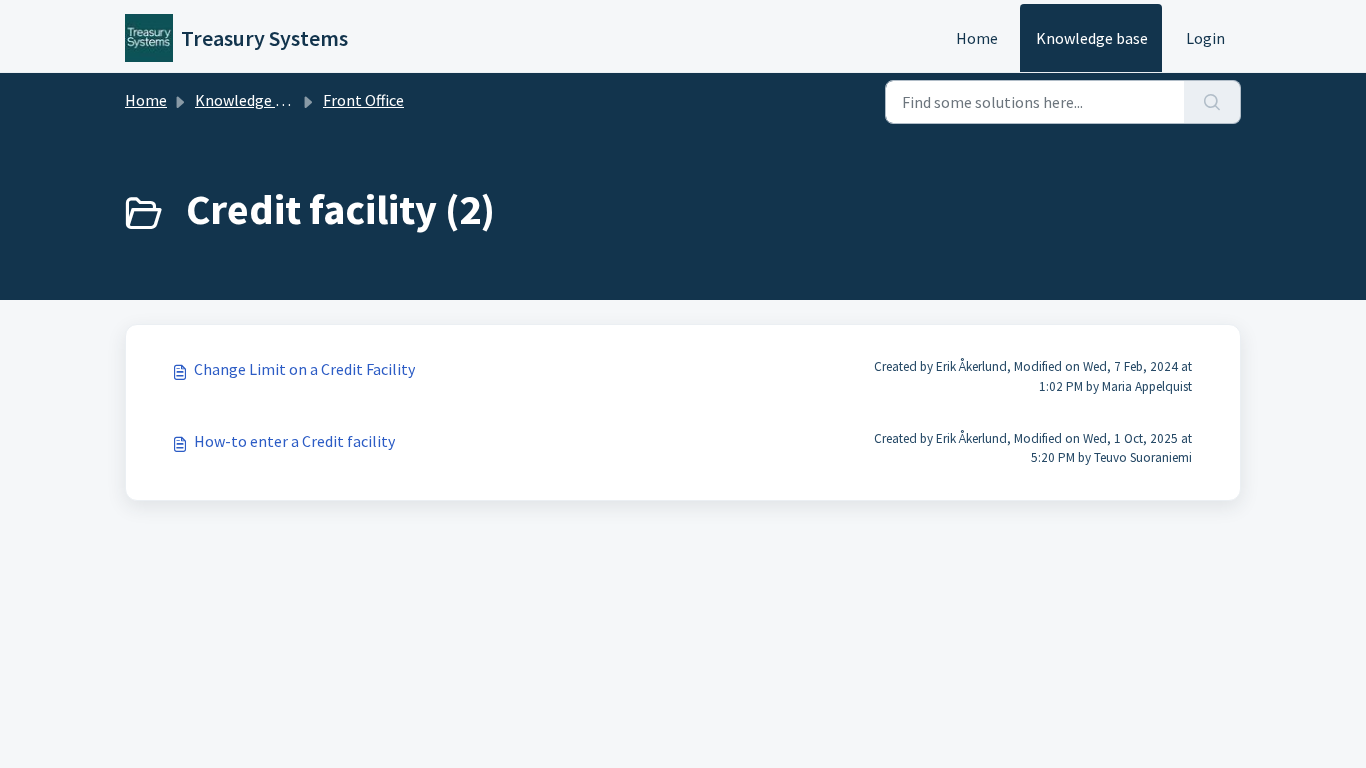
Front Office (363, 100)
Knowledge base (1092, 38)
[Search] (1212, 102)
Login (1205, 38)
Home (977, 38)
